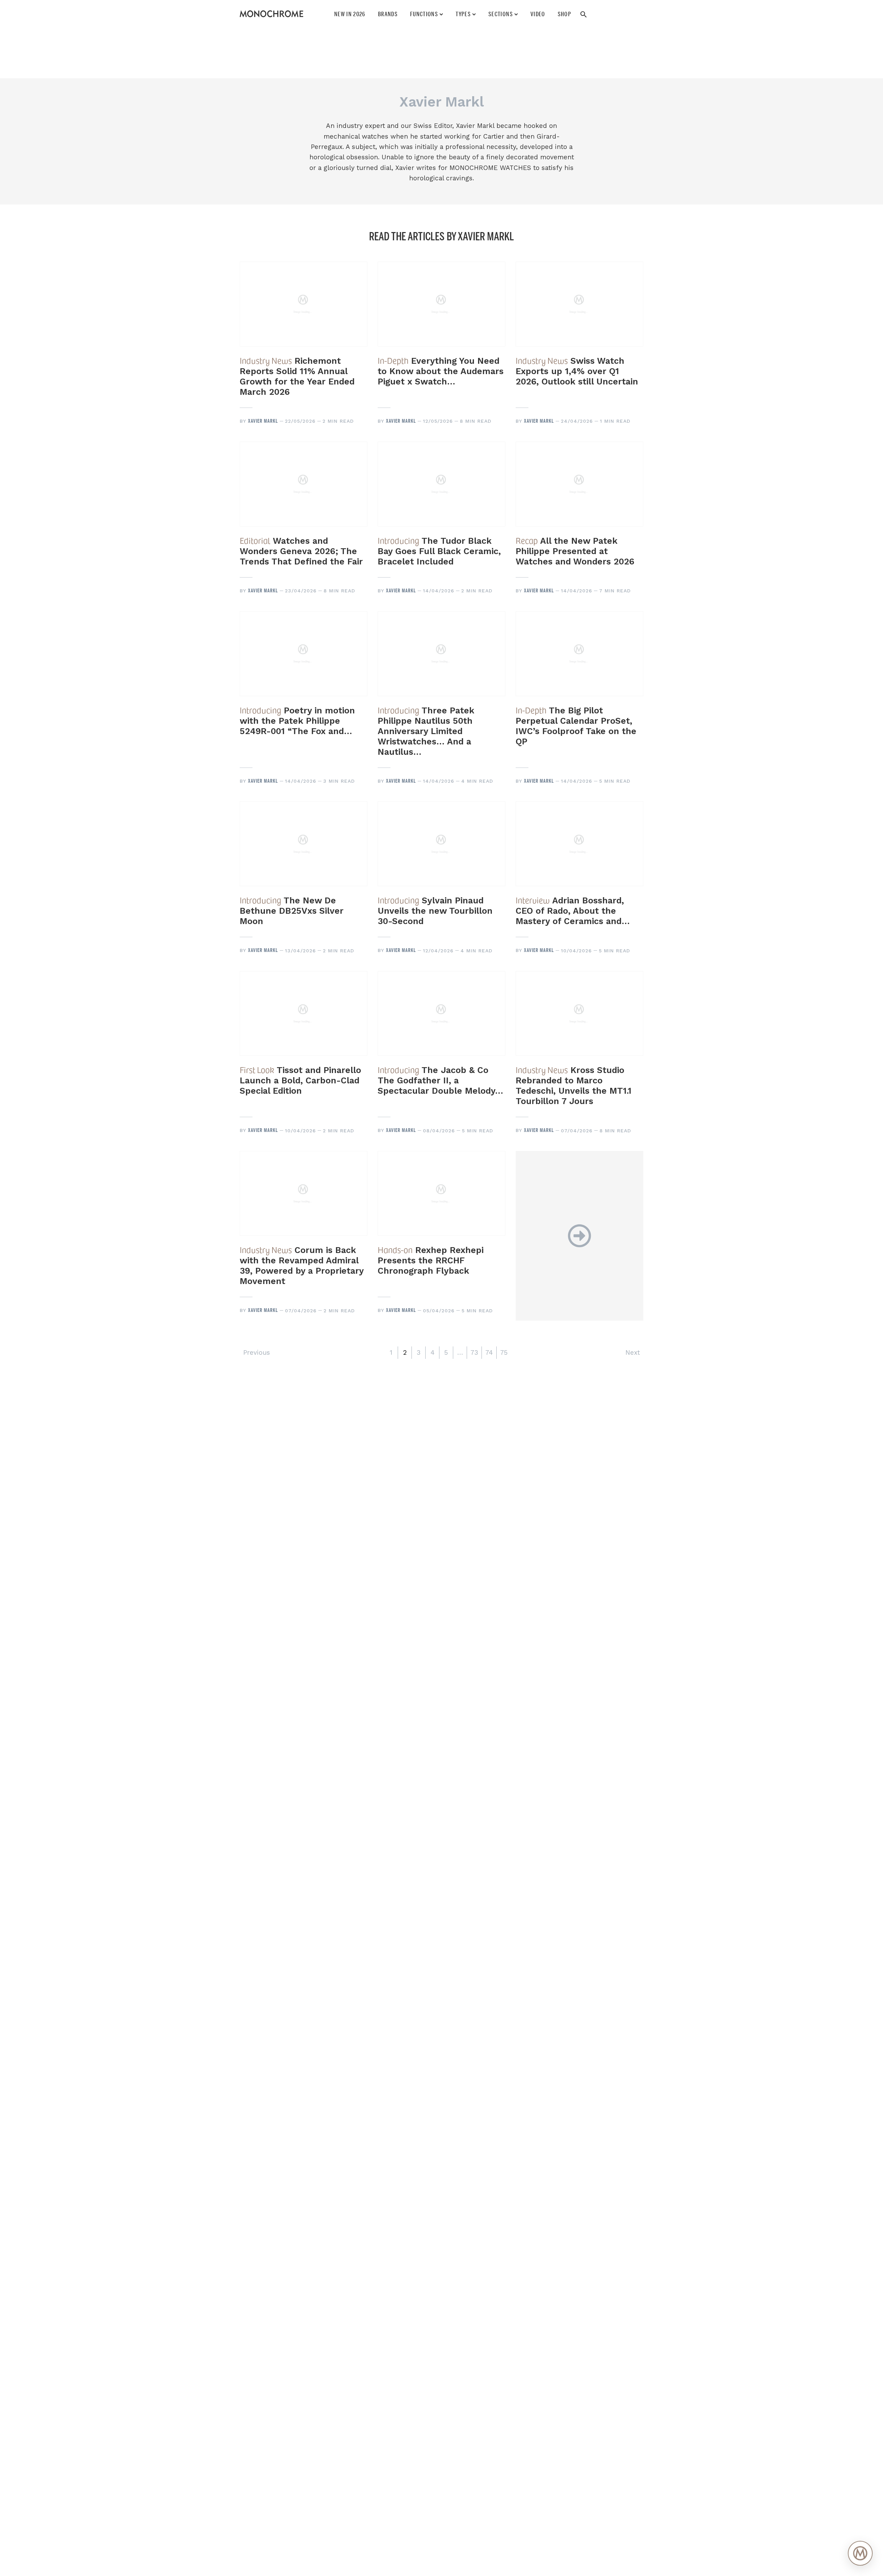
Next (633, 1352)
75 (504, 1352)
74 (489, 1352)
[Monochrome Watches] (271, 14)
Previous (257, 1352)
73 (474, 1352)
